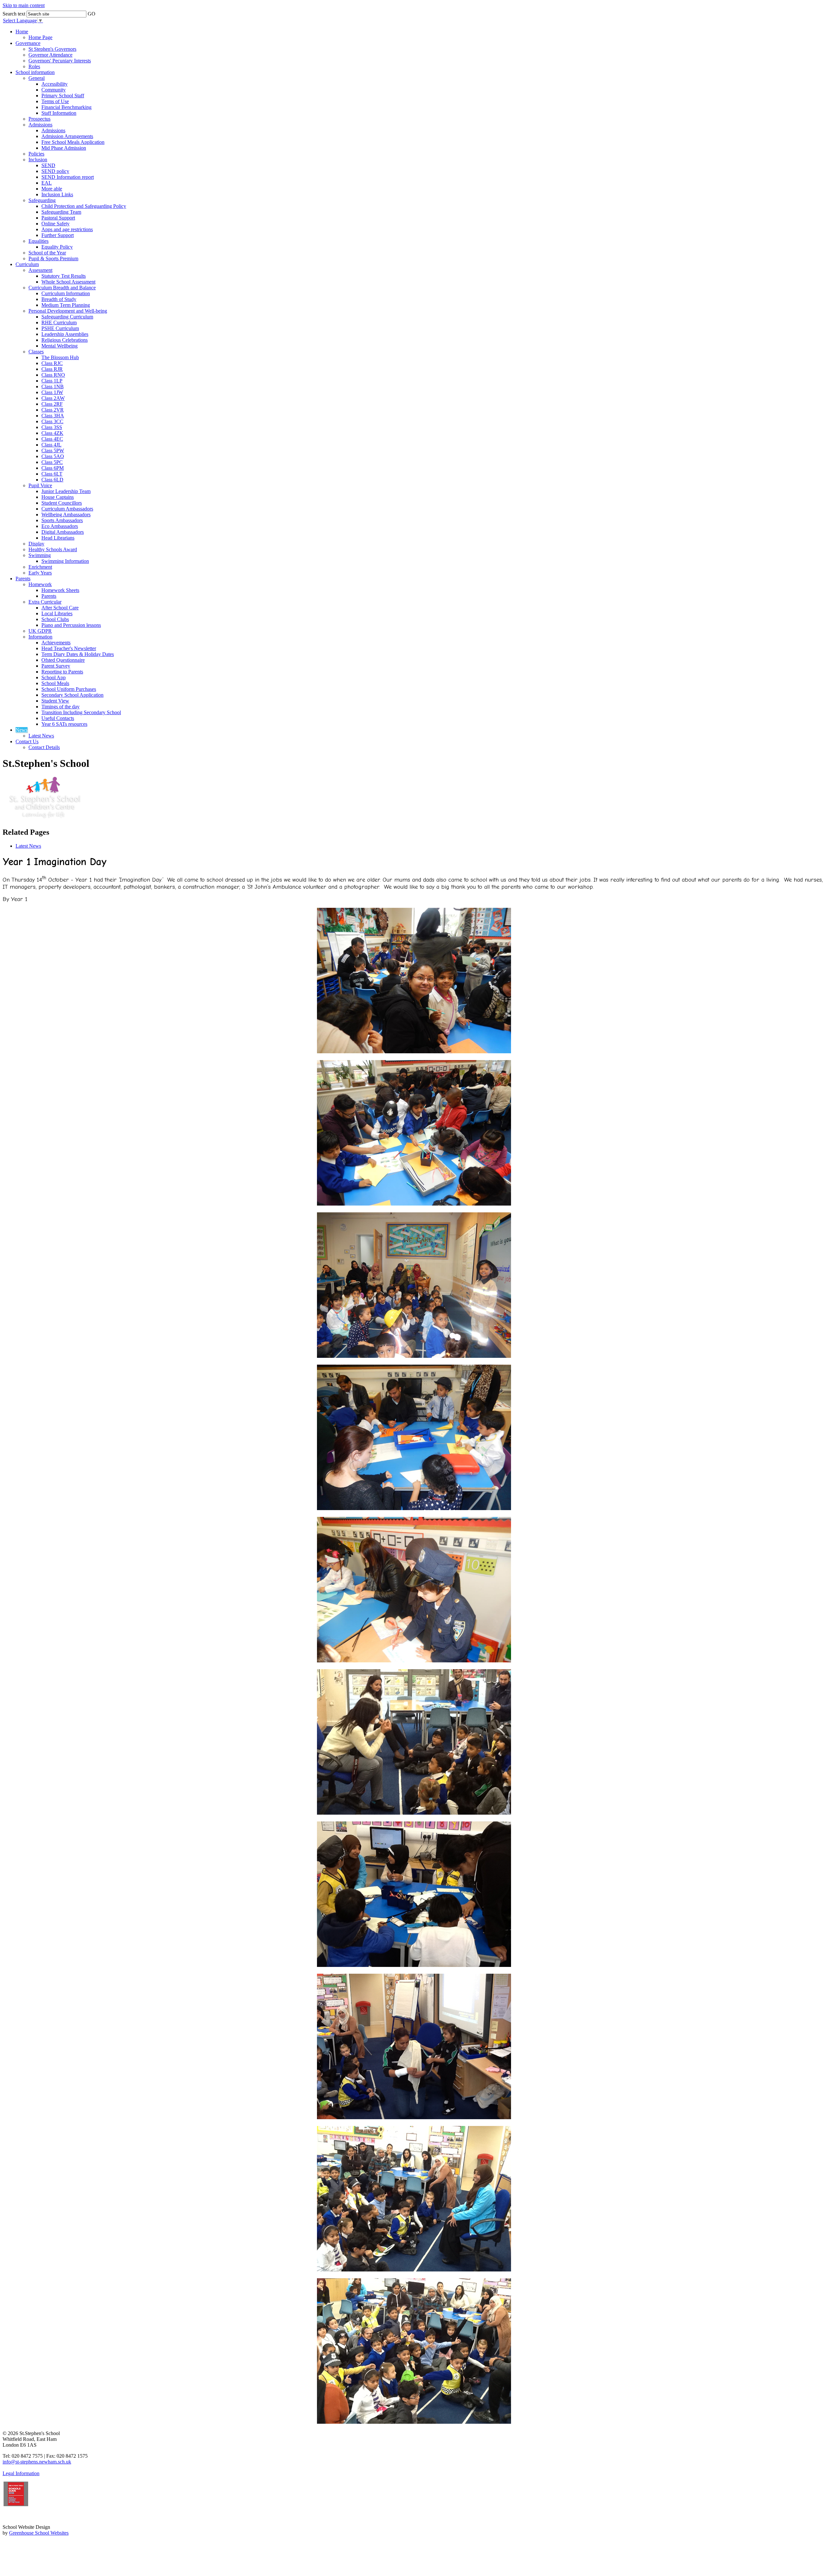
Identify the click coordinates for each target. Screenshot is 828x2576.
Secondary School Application (72, 695)
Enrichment (40, 567)
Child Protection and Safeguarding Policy (84, 206)
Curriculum (27, 264)
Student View (55, 701)
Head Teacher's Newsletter (69, 648)
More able (52, 189)
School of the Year (47, 253)
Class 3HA (53, 416)
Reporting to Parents (62, 672)
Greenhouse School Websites (39, 2533)
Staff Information (59, 113)
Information (40, 637)
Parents (23, 579)
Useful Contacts (58, 718)
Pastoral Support (58, 218)
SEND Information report (68, 177)
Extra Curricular (45, 602)
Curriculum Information (66, 293)
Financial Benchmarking (66, 107)
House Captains (58, 497)
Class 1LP (52, 381)
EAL (47, 183)
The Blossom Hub (60, 357)
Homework (40, 584)
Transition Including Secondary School (81, 712)
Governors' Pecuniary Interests (60, 61)
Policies (36, 154)
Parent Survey (56, 666)
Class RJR (52, 369)
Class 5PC (52, 462)
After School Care (60, 608)
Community (54, 90)
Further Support (58, 235)
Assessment (40, 270)
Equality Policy (57, 247)
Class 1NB (53, 386)
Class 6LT (52, 474)
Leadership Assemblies (65, 334)
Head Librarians (58, 538)
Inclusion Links (57, 194)
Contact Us (27, 741)
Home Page (40, 37)
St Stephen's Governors (52, 49)
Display (36, 544)
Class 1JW (52, 392)
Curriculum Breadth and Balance (62, 288)
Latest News (41, 736)
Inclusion (38, 160)
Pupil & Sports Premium (53, 258)
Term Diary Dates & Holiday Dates (78, 654)
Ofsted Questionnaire (63, 660)
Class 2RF (52, 404)
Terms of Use (55, 101)
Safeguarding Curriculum (67, 317)
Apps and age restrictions (67, 229)
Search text (14, 14)
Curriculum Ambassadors (67, 509)
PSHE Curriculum (60, 328)
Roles (34, 66)
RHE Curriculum (59, 322)
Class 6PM (53, 468)
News (22, 730)
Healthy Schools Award (53, 549)
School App (54, 677)
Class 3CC (52, 421)
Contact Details (44, 747)
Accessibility (54, 84)
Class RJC (52, 363)
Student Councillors (62, 503)
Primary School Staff (63, 96)
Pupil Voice (40, 485)
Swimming (40, 555)
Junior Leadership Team (66, 491)
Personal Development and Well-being (68, 311)
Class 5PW (53, 451)
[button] (100, 12)
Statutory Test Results (64, 276)
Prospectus (39, 119)
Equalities (38, 241)
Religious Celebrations (65, 340)
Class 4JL (51, 445)
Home (22, 32)
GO (92, 14)
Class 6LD (52, 480)
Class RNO (53, 375)
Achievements (56, 643)
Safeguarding (42, 200)
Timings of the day (60, 707)
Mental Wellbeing (60, 346)
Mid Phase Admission (64, 148)
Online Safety (55, 224)
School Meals (55, 683)
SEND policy (55, 171)
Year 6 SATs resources (64, 724)
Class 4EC (52, 439)
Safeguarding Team (61, 212)
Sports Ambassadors (62, 520)
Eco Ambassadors (60, 526)
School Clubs (55, 619)
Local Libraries (57, 613)
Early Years (40, 573)
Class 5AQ (53, 456)
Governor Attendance (50, 55)
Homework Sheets (60, 590)
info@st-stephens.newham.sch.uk (37, 2462)
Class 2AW (53, 398)
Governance (28, 43)
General (37, 78)
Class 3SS (52, 427)
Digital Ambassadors (63, 532)
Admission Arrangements (67, 136)
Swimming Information (65, 561)
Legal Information (21, 2473)
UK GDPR (40, 631)
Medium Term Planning (66, 305)
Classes (36, 352)
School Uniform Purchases (69, 689)
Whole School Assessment (68, 282)
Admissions (40, 125)
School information (35, 72)
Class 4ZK (52, 433)
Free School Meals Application (73, 142)
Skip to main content (24, 5)
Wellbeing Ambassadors (66, 515)
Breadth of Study (59, 299)
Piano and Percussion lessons (71, 625)
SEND (48, 165)
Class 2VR (53, 410)
